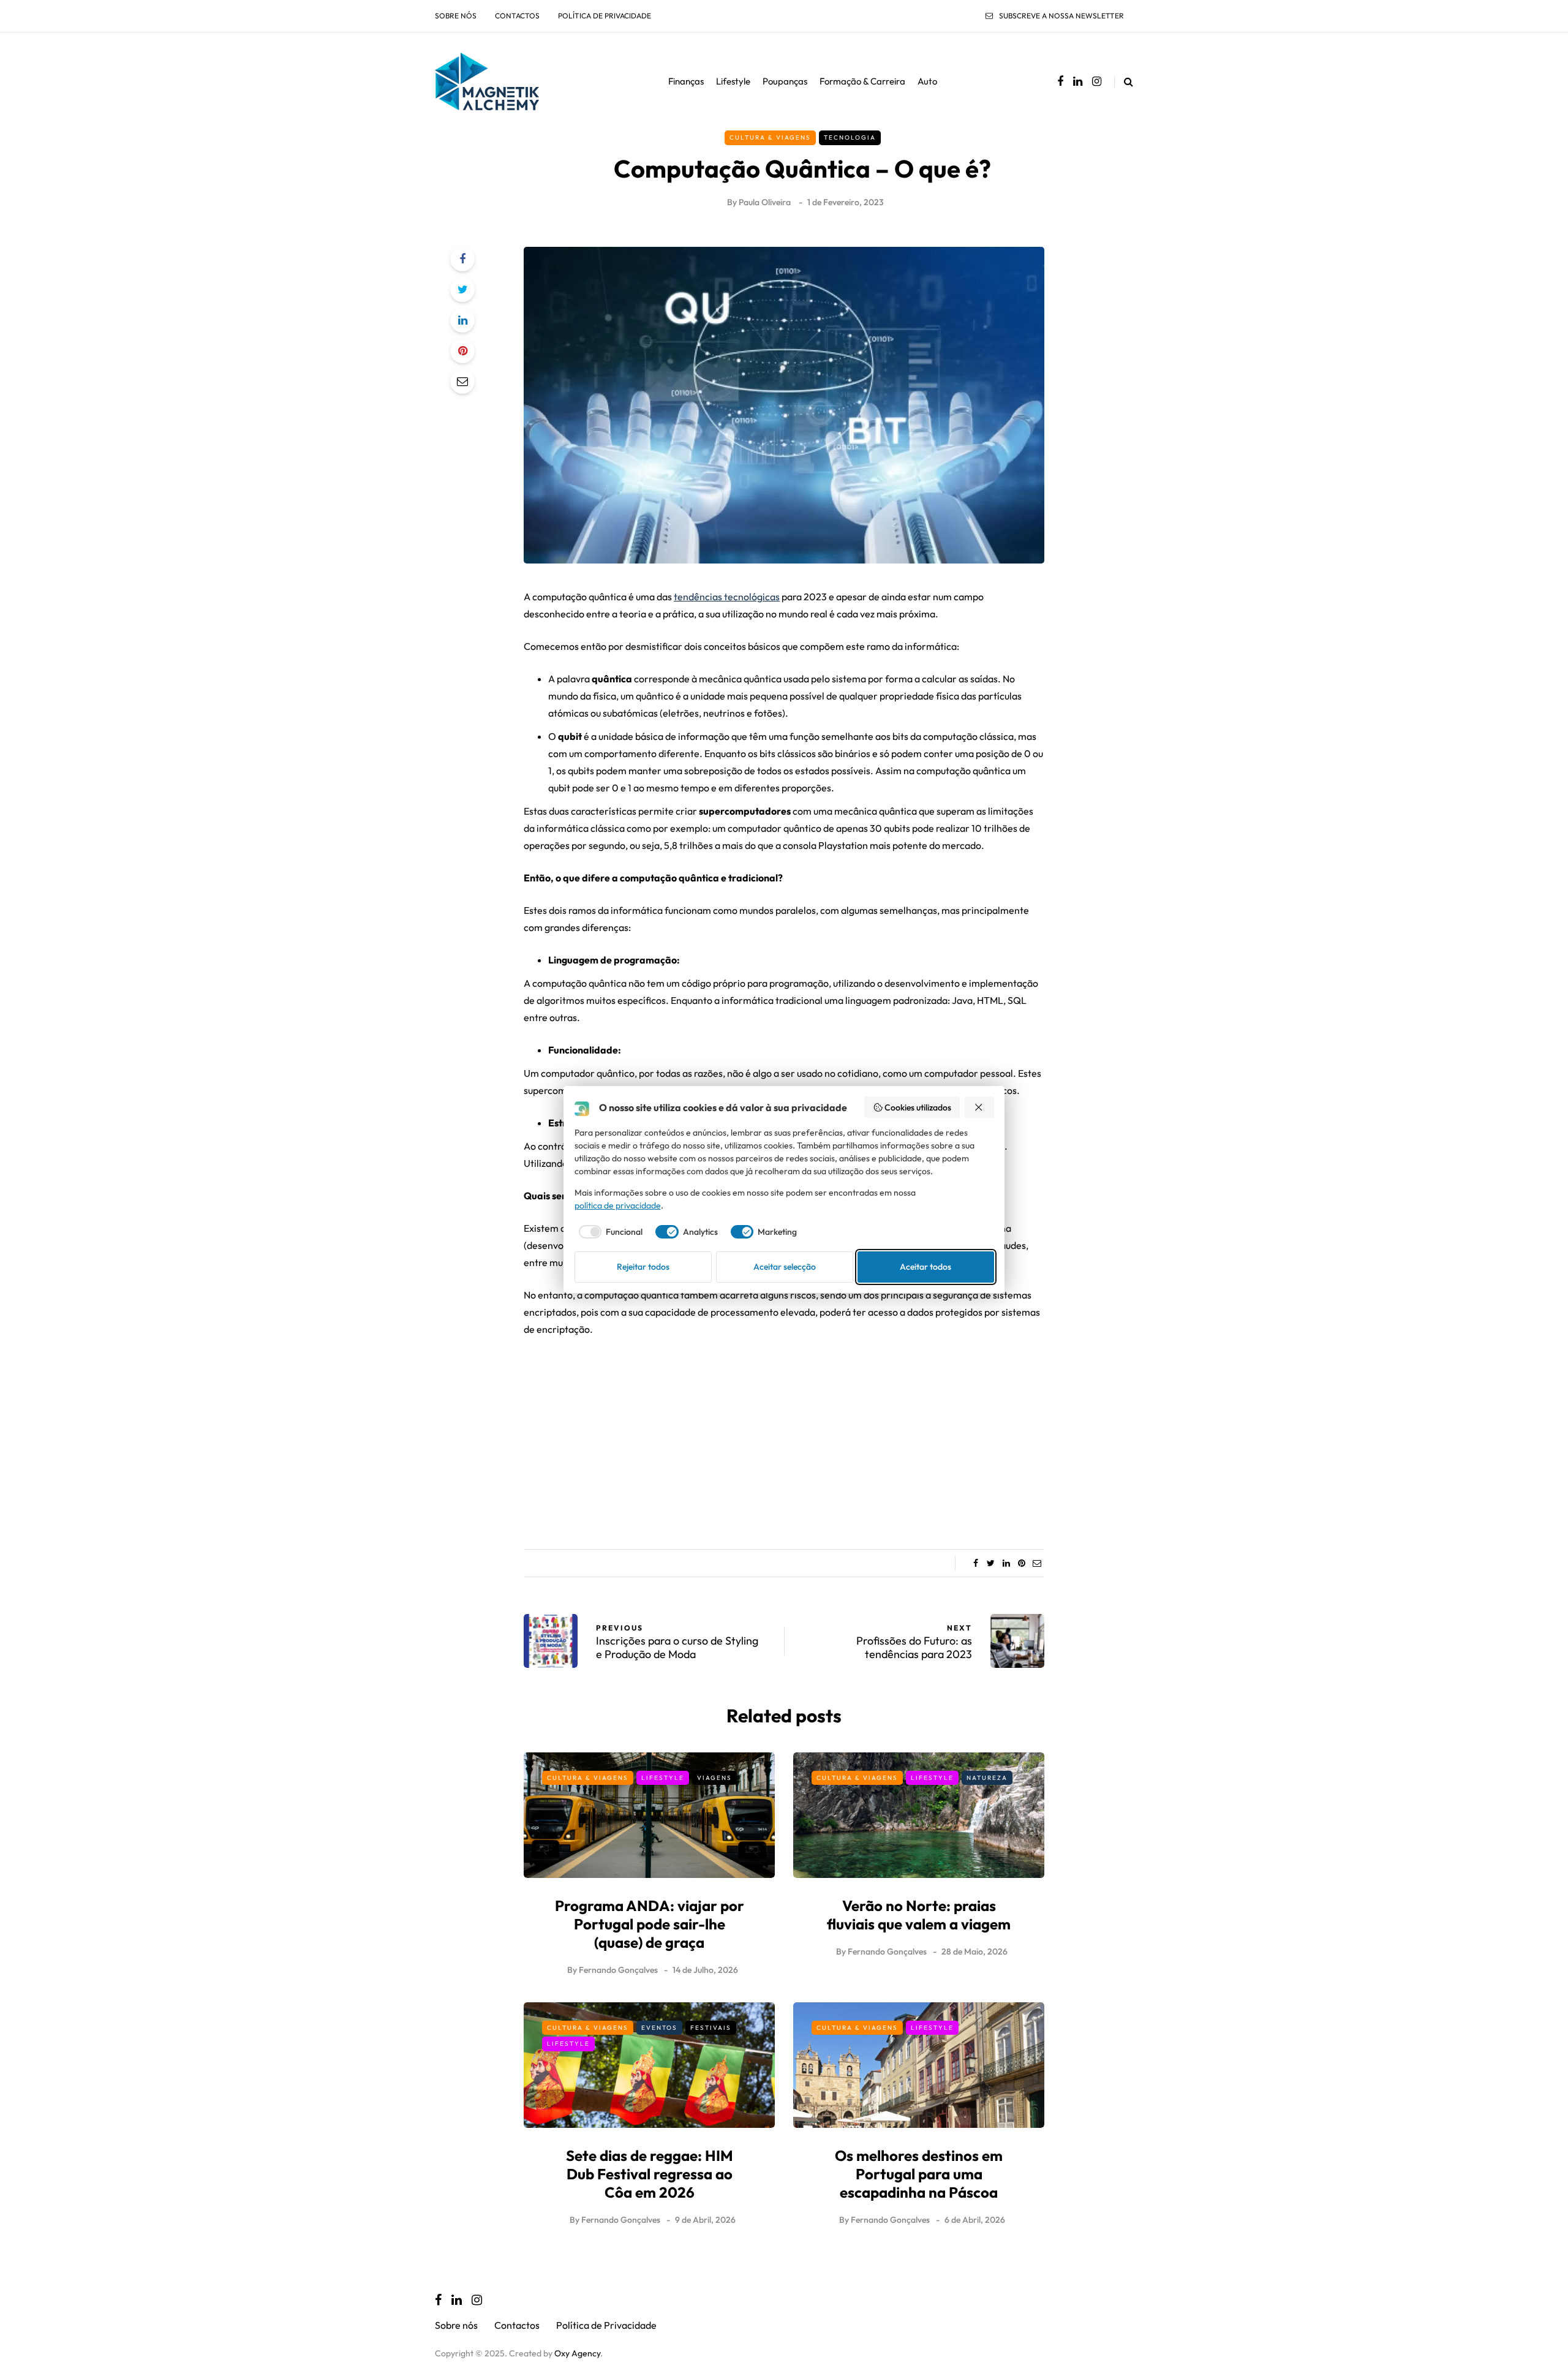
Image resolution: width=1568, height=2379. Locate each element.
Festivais (711, 2028)
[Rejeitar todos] (979, 1107)
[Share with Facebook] (462, 259)
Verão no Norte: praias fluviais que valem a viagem (919, 1915)
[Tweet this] (462, 290)
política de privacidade (618, 1205)
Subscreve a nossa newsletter (1061, 16)
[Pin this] (462, 351)
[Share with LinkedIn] (462, 320)
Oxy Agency (577, 2353)
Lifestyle (733, 81)
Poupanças (785, 81)
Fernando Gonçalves (618, 1970)
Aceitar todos (925, 1267)
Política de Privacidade (605, 16)
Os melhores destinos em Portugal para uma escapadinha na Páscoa (919, 2174)
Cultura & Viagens (770, 138)
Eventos (659, 2028)
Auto (927, 81)
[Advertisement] (784, 1439)
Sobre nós (456, 16)
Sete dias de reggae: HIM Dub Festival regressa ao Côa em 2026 (650, 2174)
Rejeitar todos (643, 1267)
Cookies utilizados (918, 1107)
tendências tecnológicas (727, 597)
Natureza (987, 1778)
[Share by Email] (462, 382)
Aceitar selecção (785, 1267)
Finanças (686, 81)
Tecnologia (850, 138)
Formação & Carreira (862, 81)
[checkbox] (609, 1232)
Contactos (517, 16)
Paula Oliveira (765, 202)
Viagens (714, 1778)
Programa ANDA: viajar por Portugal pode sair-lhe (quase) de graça (650, 1924)
